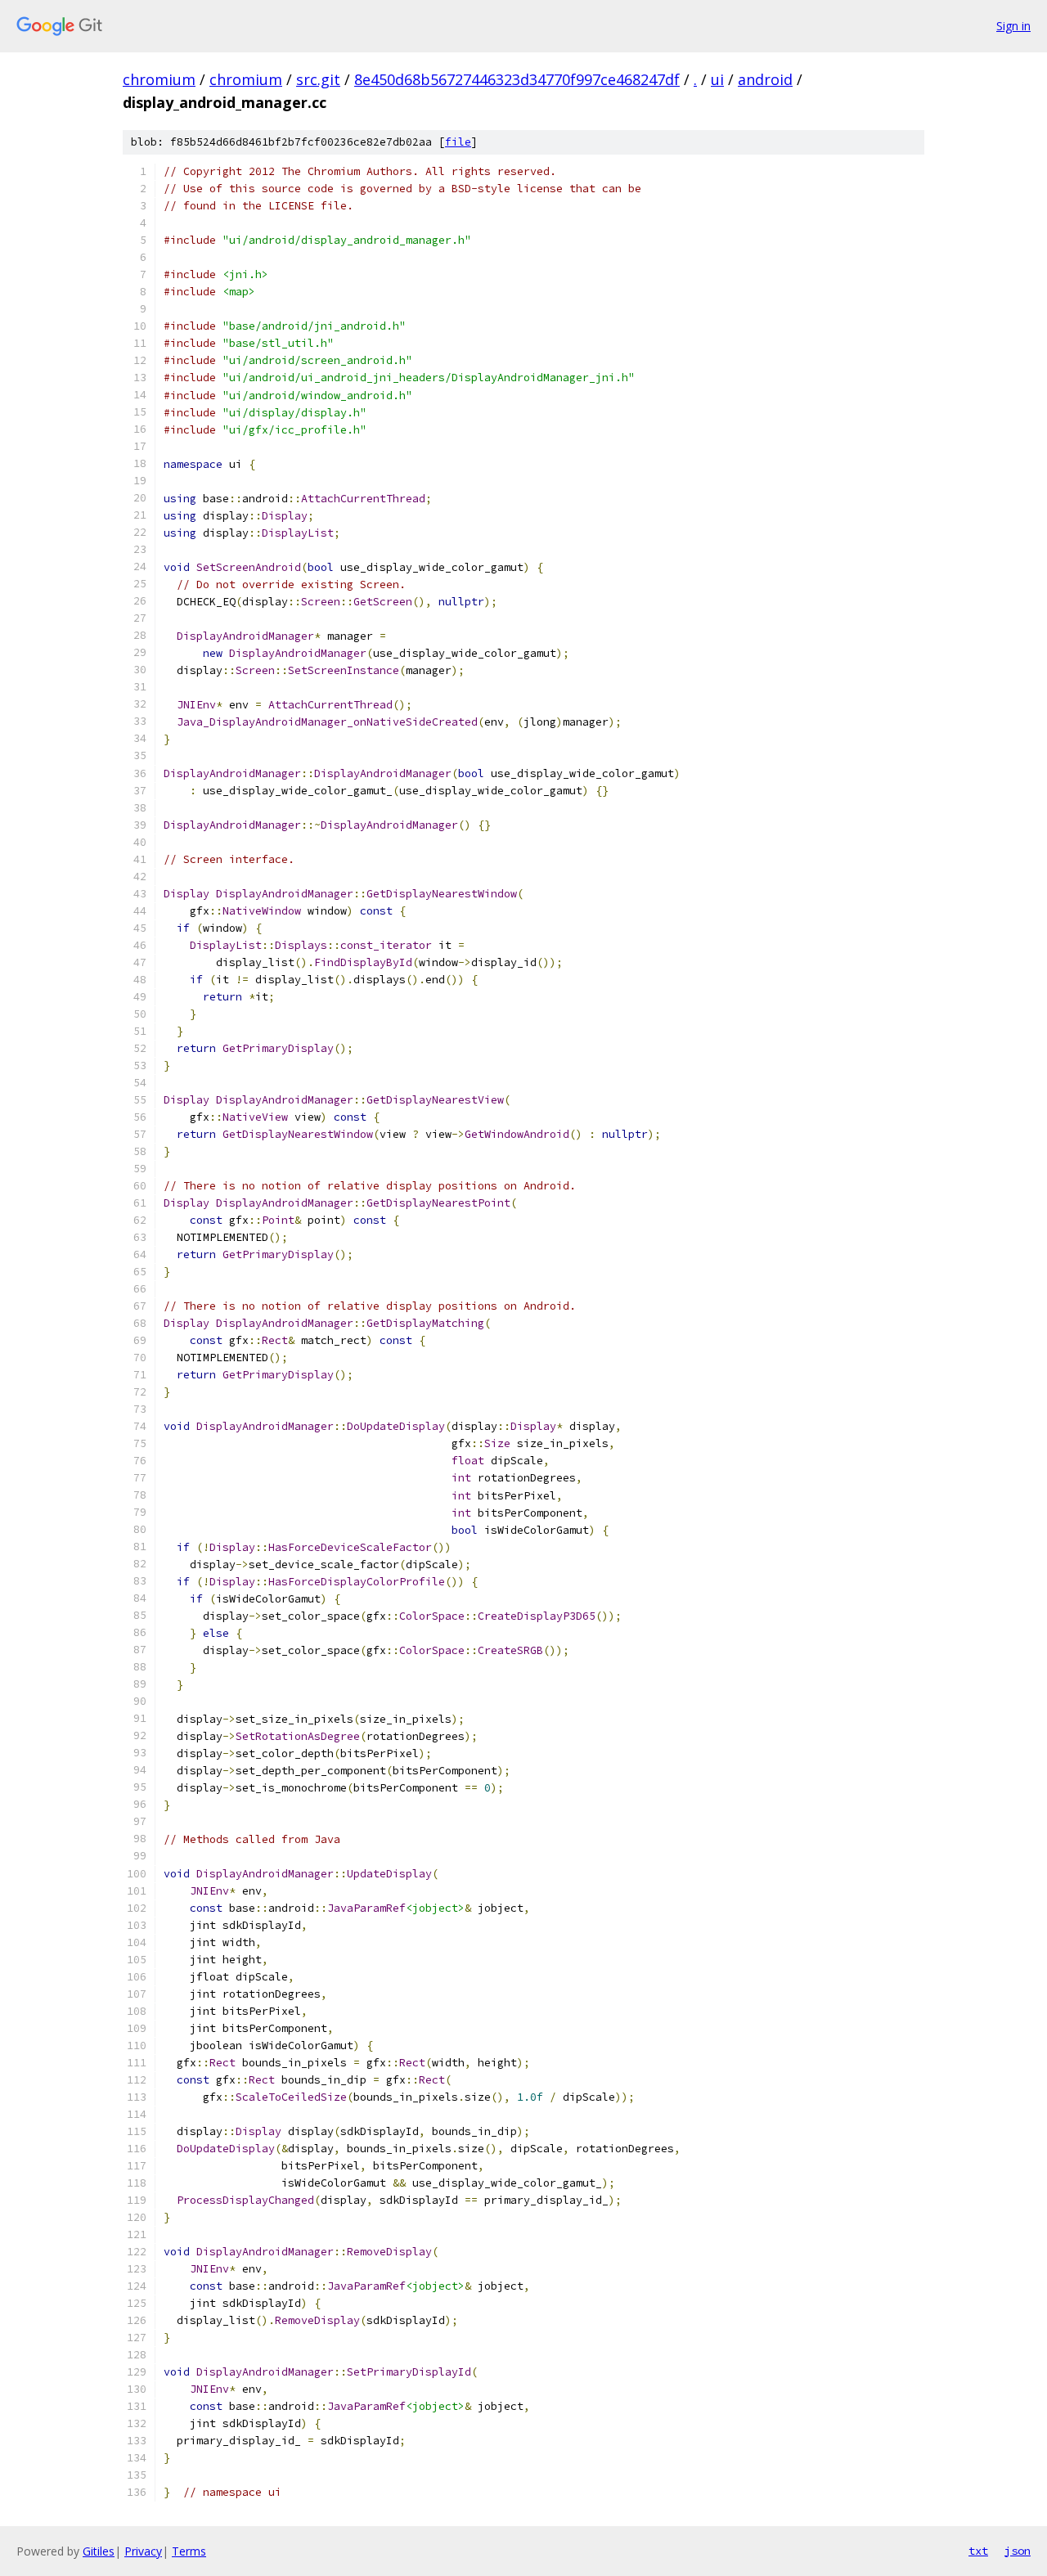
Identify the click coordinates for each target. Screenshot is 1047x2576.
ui (717, 79)
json (1018, 2551)
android (765, 79)
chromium (159, 79)
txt (978, 2551)
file (458, 142)
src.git (318, 79)
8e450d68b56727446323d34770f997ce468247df (517, 79)
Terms (189, 2551)
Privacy (143, 2551)
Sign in (1013, 26)
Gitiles (99, 2551)
